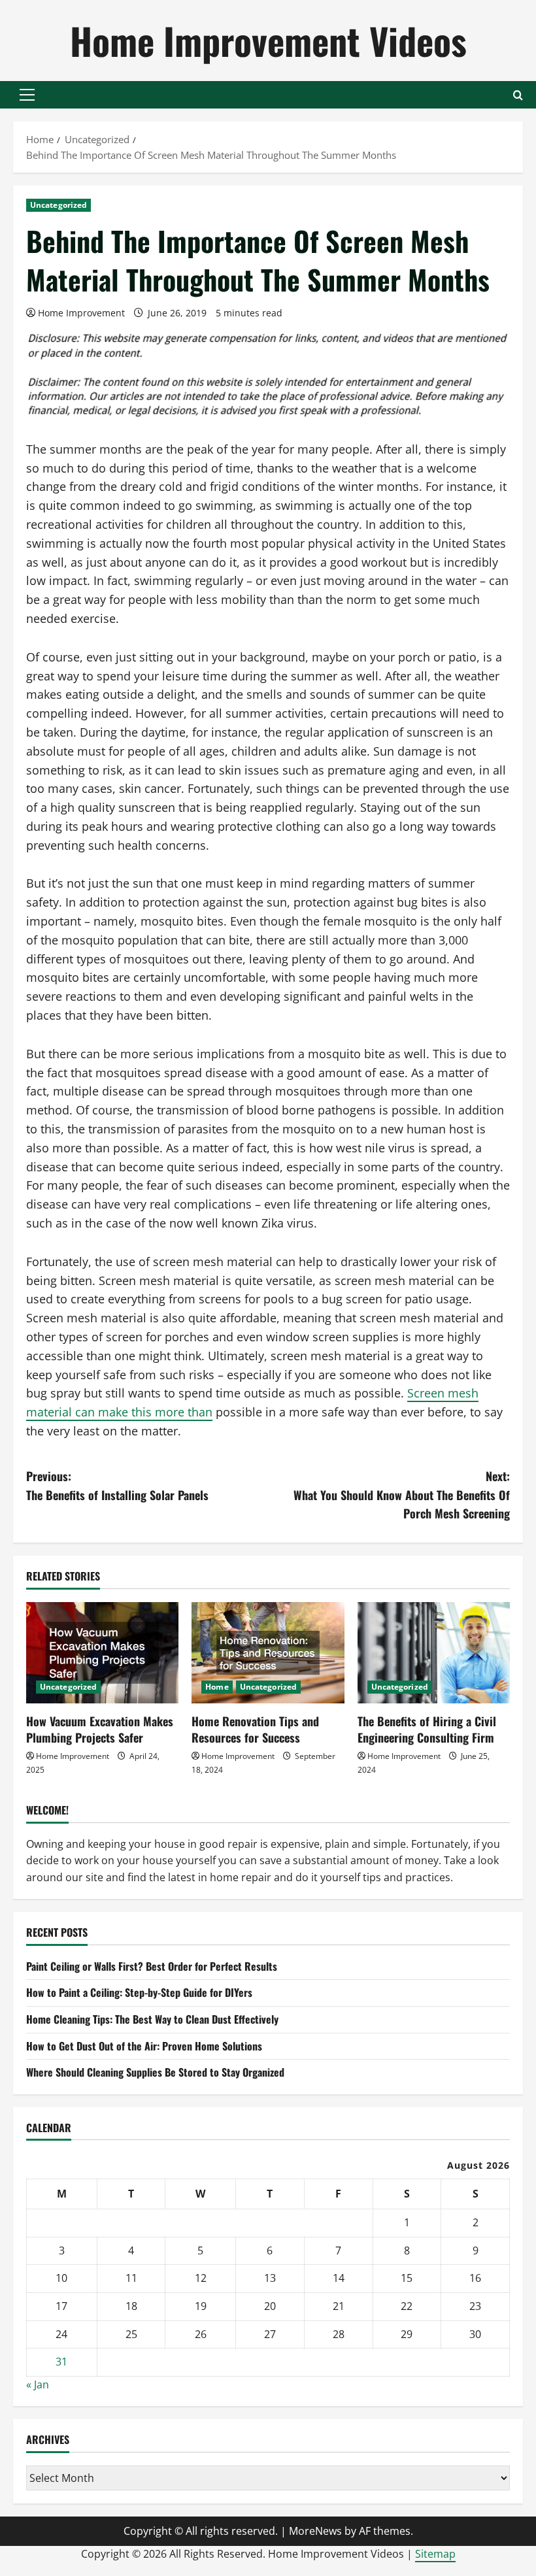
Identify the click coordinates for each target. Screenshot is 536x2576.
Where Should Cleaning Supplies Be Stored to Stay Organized (155, 2072)
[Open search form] (518, 95)
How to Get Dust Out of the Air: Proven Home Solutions (144, 2046)
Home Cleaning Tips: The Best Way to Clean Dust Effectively (152, 2019)
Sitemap (435, 2554)
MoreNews (315, 2531)
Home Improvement (81, 313)
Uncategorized (59, 205)
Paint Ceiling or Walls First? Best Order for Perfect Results (152, 1966)
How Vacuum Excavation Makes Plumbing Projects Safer (100, 1729)
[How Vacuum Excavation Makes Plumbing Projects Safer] (102, 1653)
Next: (402, 1495)
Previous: (117, 1485)
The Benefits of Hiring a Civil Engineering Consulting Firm (427, 1729)
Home (217, 1687)
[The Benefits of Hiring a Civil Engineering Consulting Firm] (434, 1653)
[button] (27, 95)
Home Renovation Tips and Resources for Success (255, 1729)
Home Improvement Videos (268, 40)
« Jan (38, 2384)
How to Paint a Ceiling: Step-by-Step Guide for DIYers (139, 1992)
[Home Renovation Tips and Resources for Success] (268, 1653)
